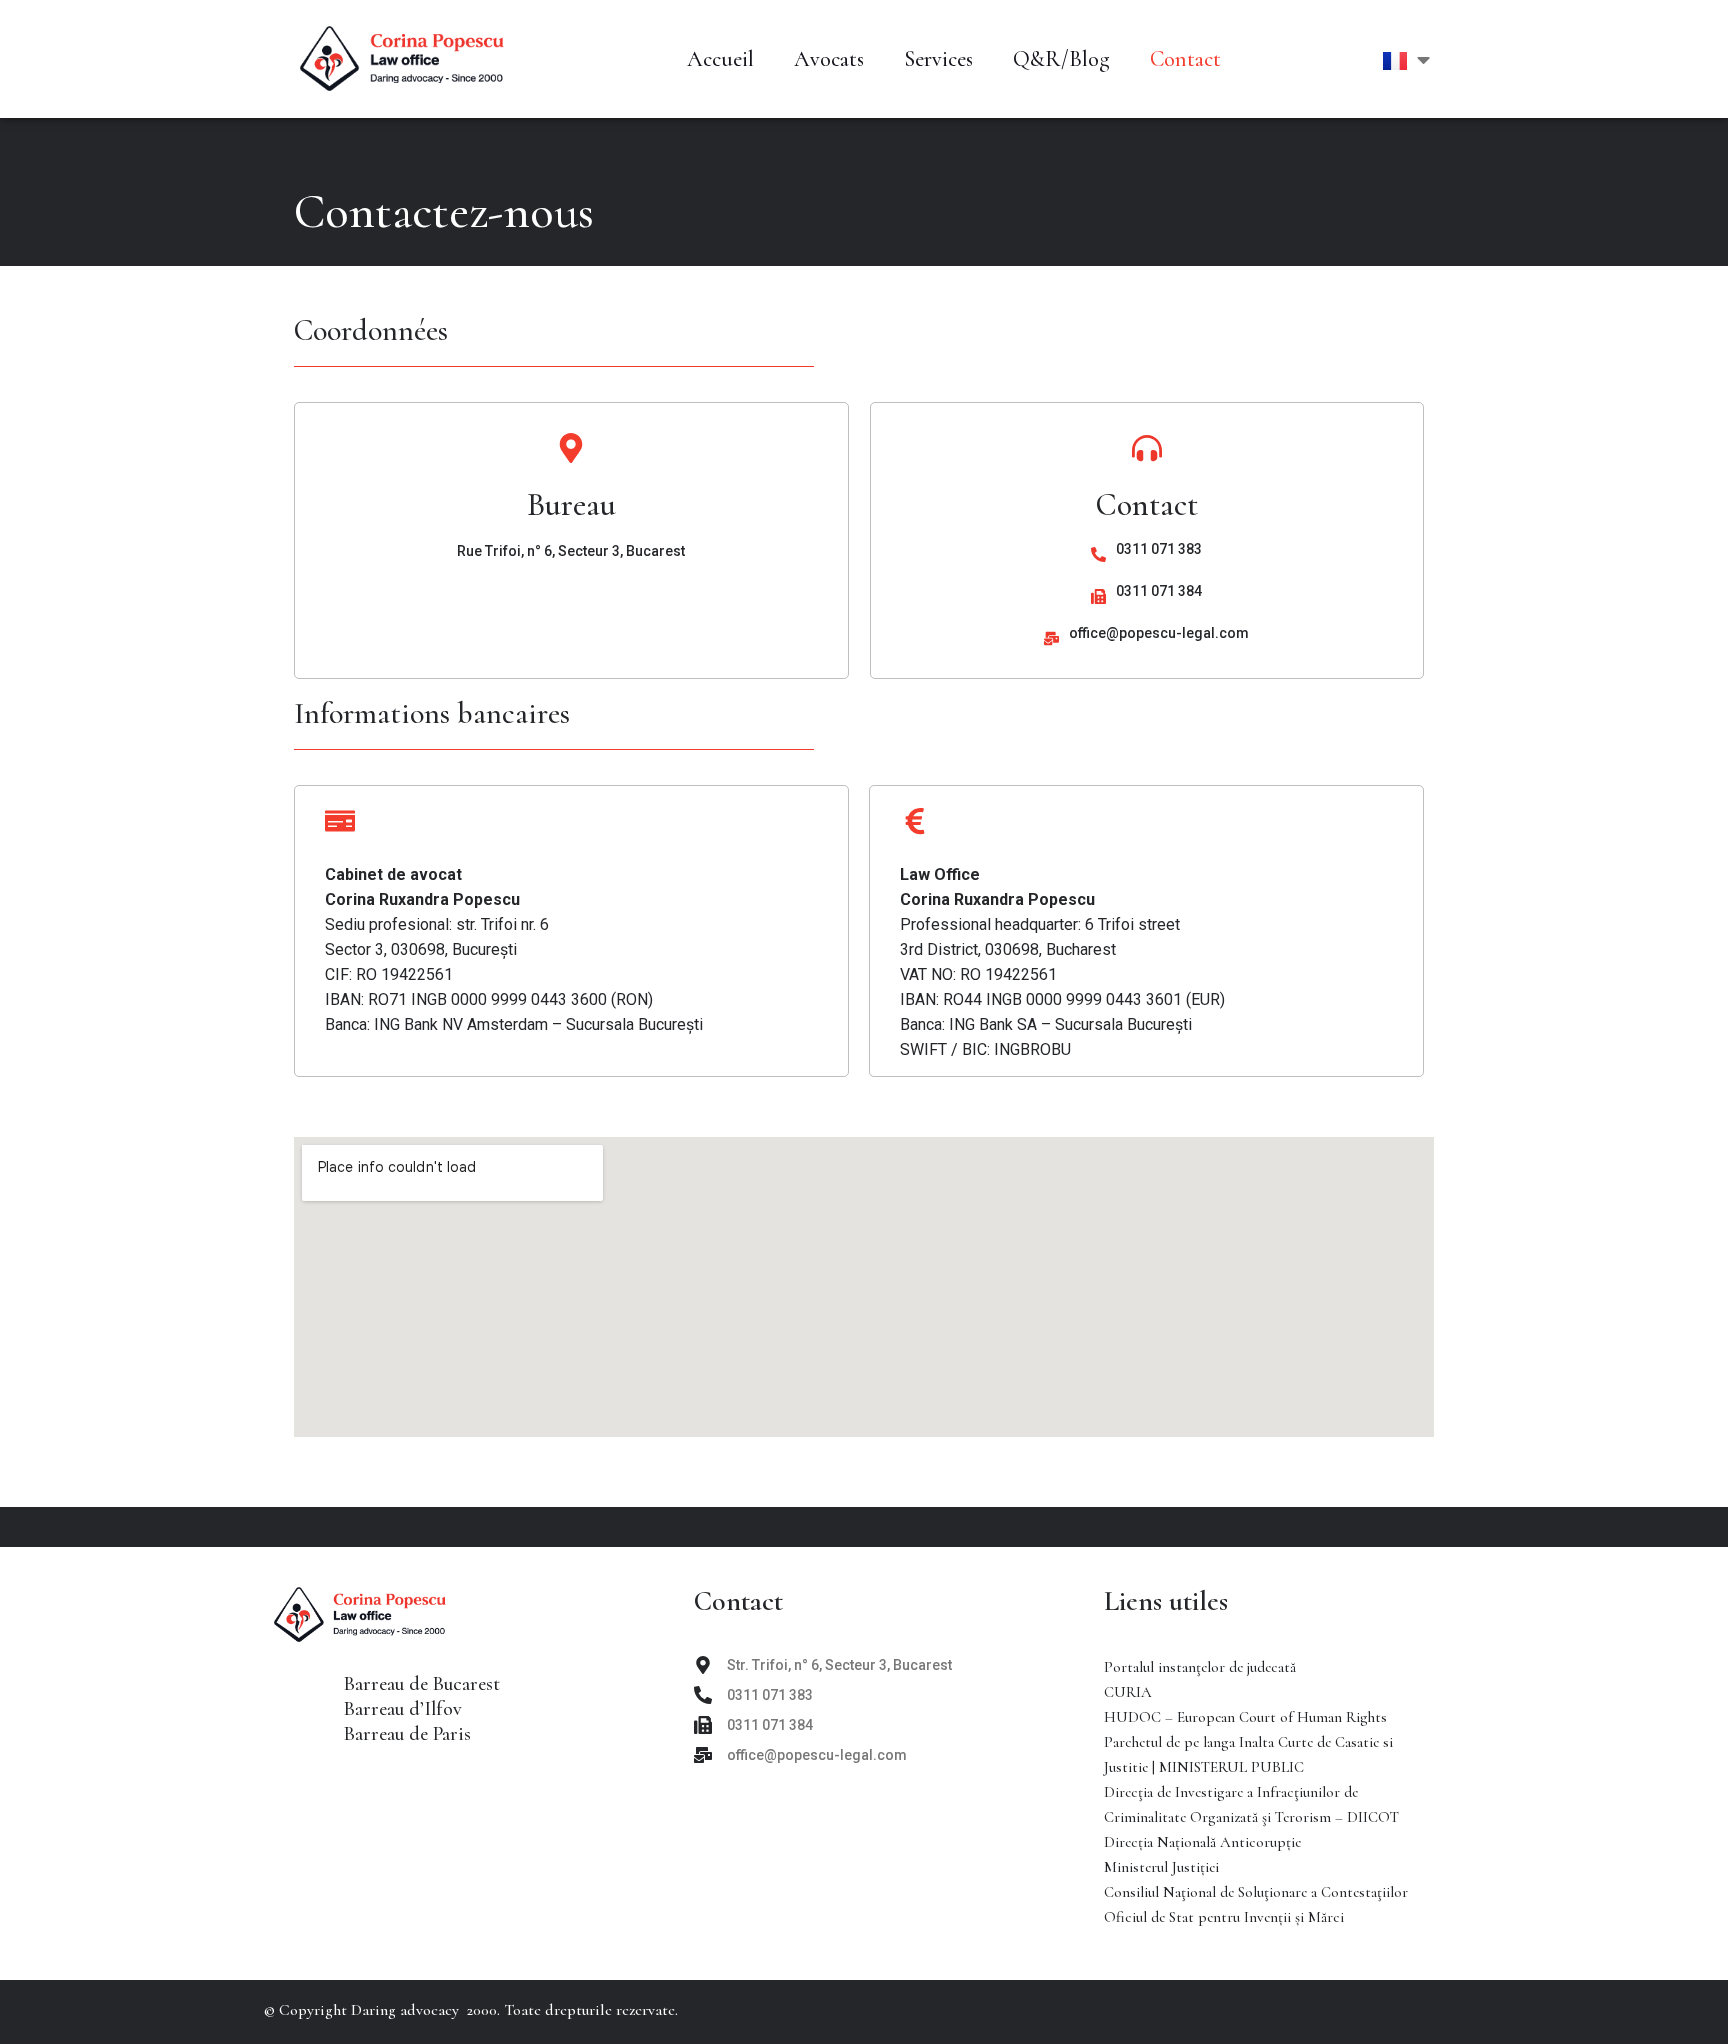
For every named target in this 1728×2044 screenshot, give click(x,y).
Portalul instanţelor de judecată (1200, 1667)
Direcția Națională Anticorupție (1202, 1842)
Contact (1185, 59)
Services (938, 59)
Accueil (720, 59)
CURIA (1128, 1692)
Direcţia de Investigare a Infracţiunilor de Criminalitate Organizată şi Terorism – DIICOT (1251, 1804)
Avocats (829, 59)
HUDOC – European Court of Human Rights (1245, 1717)
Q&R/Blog (1061, 59)
